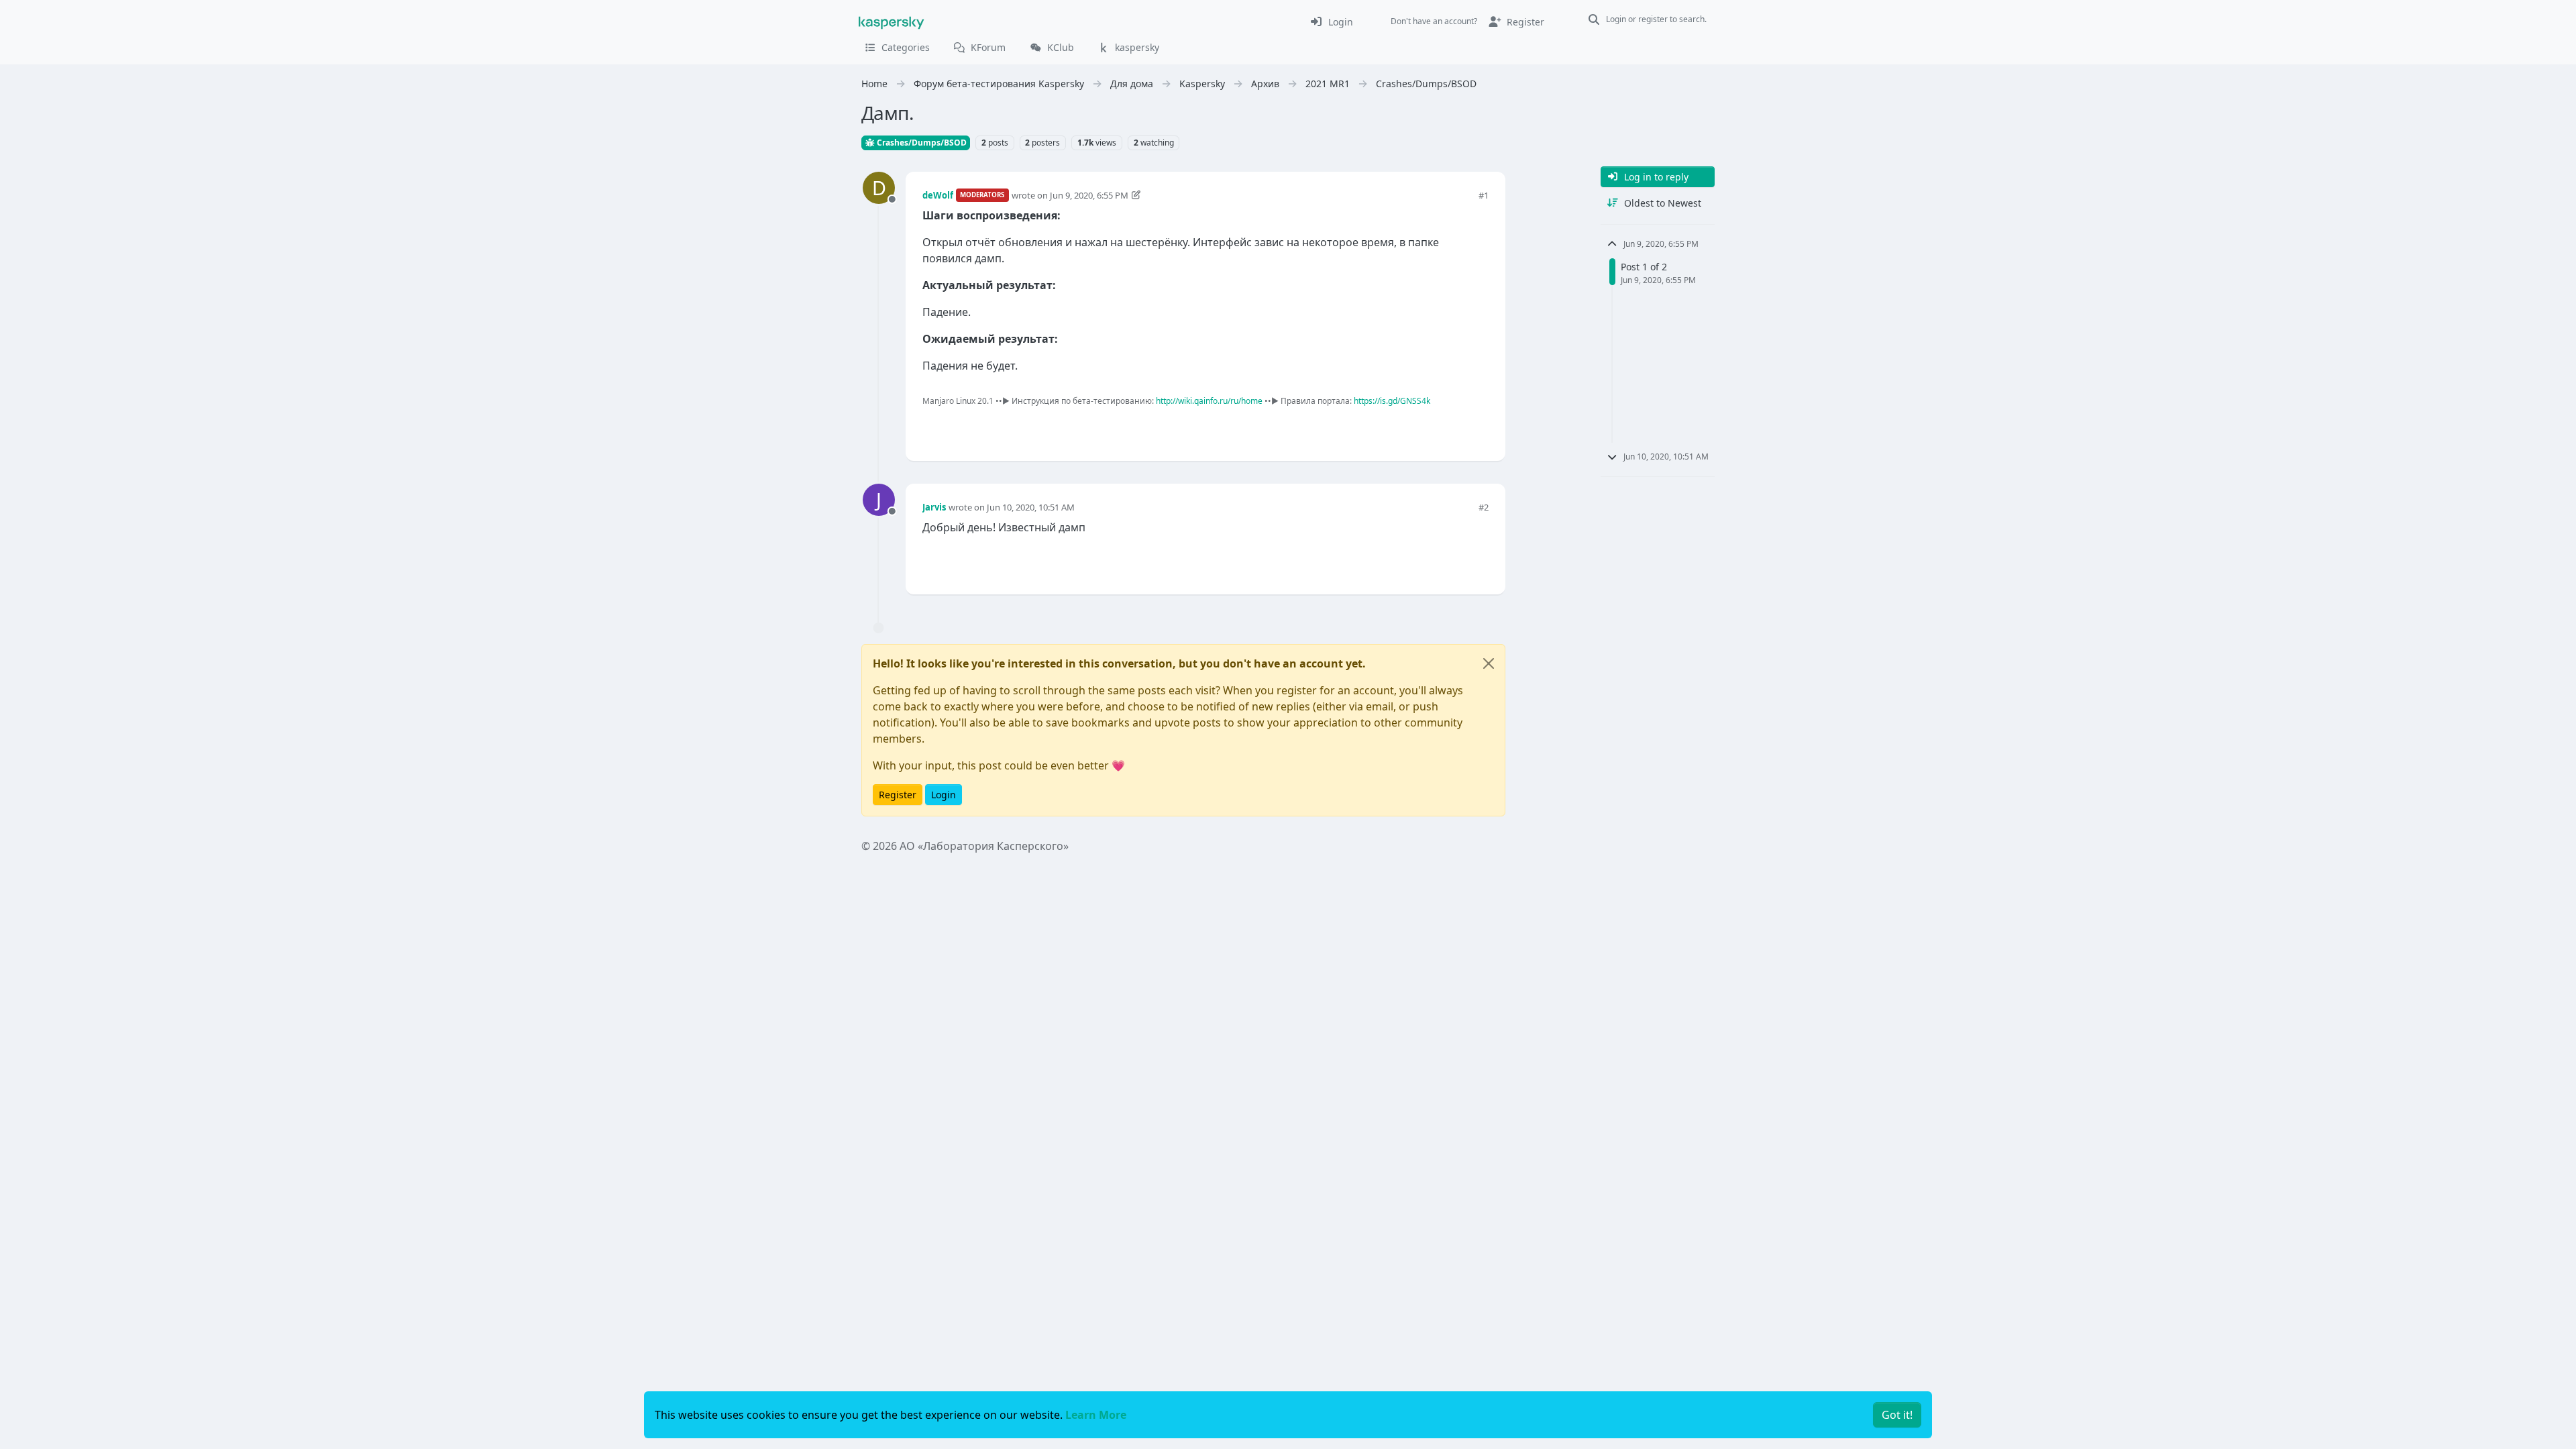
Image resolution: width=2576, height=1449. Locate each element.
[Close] (1489, 663)
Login (944, 795)
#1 (1484, 195)
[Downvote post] (1477, 428)
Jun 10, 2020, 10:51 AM (1031, 507)
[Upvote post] (1430, 428)
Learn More (1096, 1415)
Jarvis (934, 507)
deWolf (938, 195)
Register (898, 795)
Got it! (1897, 1415)
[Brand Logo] (892, 21)
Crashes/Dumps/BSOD (921, 143)
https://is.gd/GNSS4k (1392, 401)
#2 (1484, 507)
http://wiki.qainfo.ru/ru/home (1209, 401)
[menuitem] (1331, 21)
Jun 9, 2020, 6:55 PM (1089, 195)
